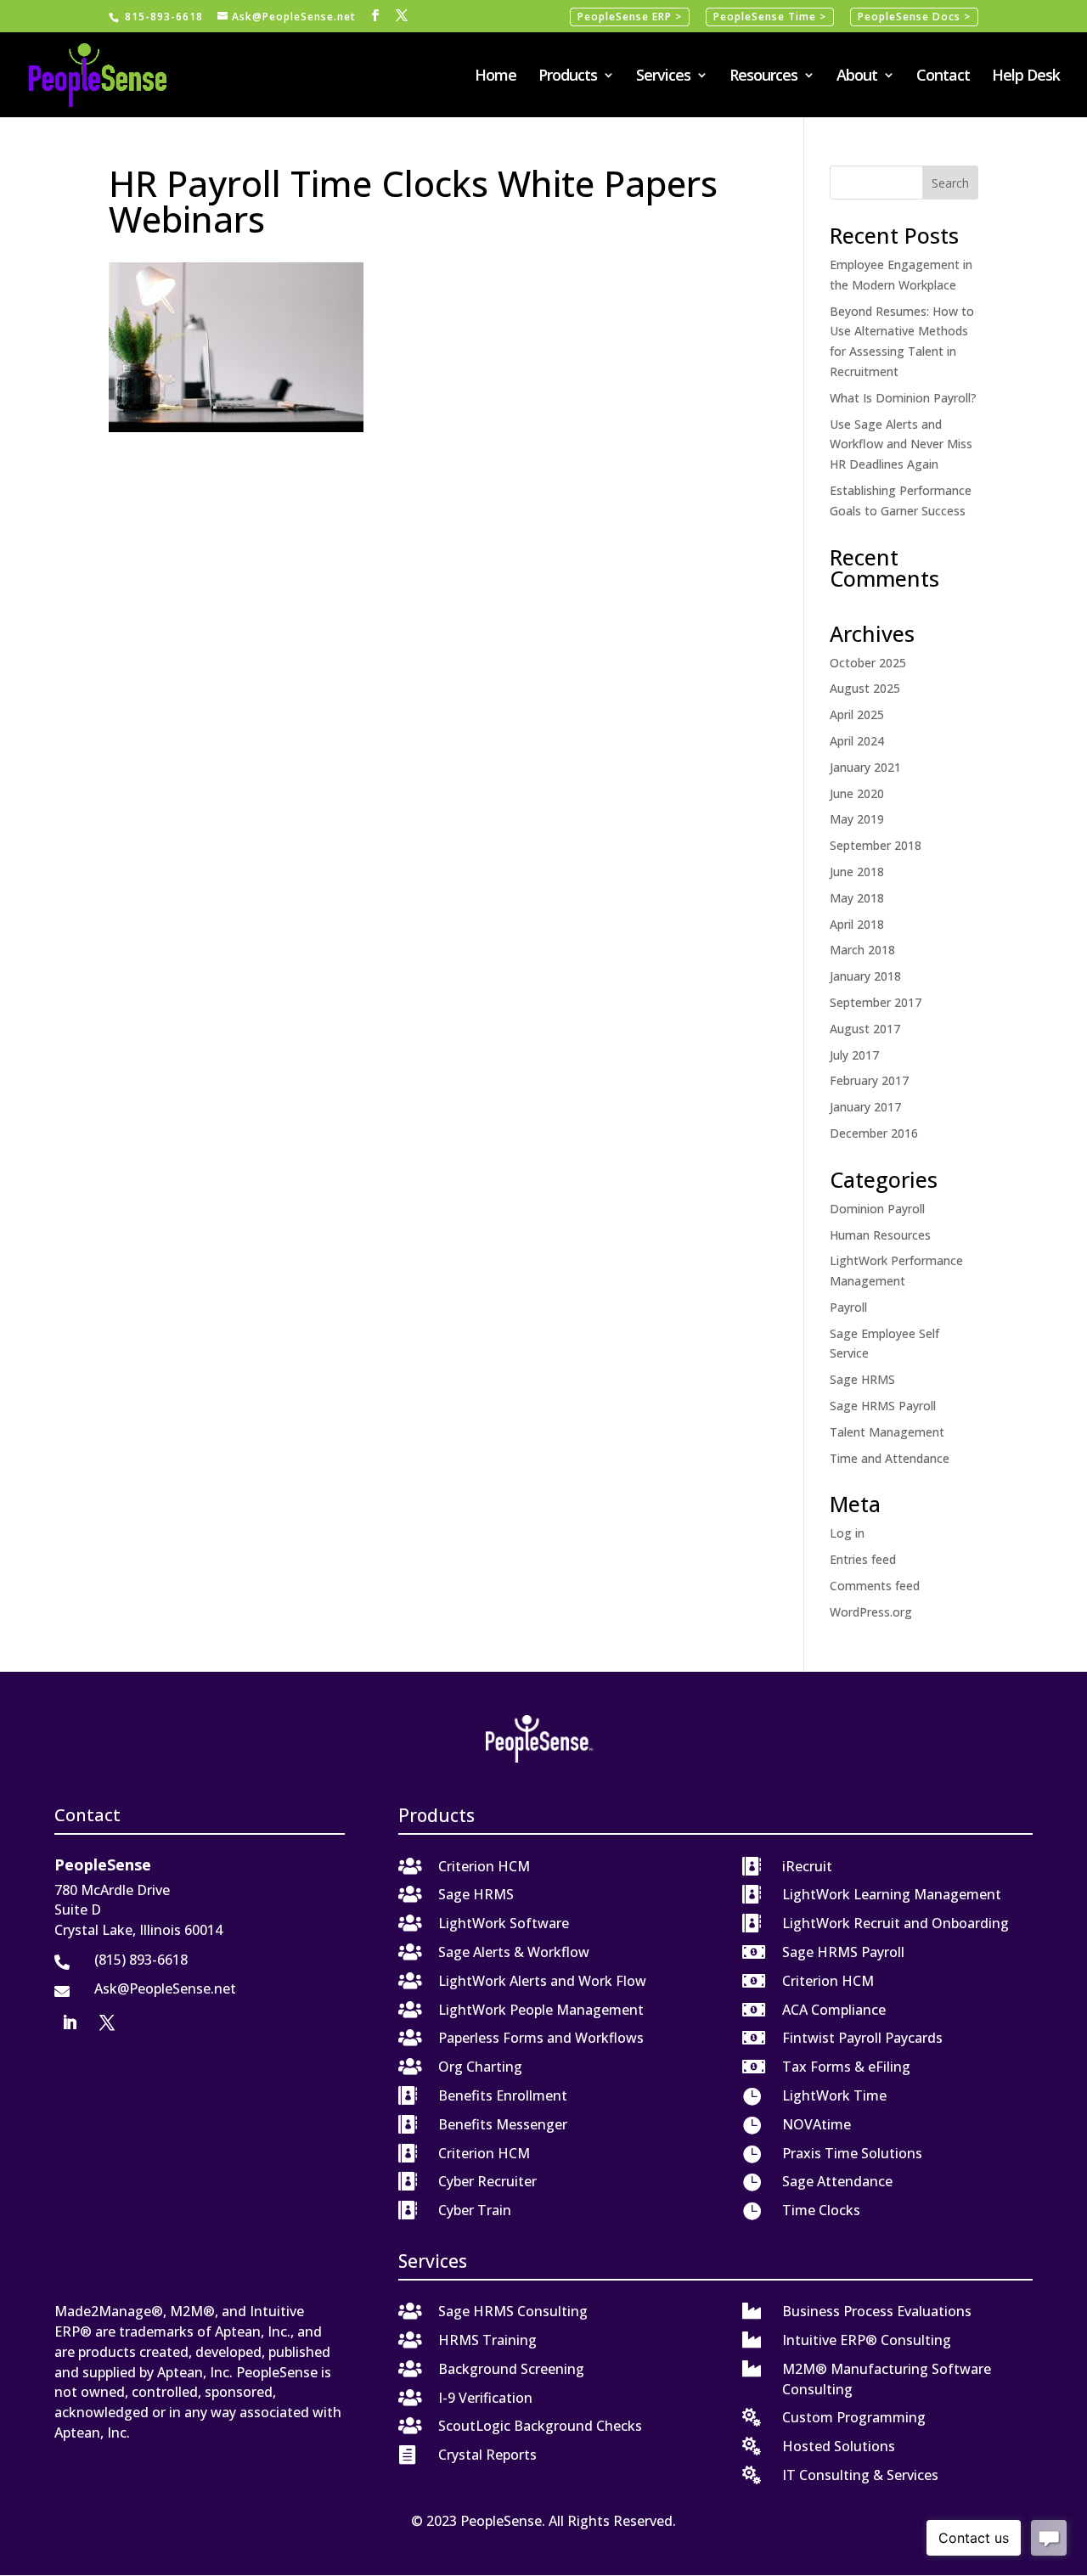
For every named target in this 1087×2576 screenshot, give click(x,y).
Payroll (848, 1307)
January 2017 (865, 1107)
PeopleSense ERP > (630, 17)
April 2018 (857, 924)
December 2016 (874, 1133)
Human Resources (880, 1235)
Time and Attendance (890, 1458)
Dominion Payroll (877, 1209)
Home (496, 77)
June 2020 (857, 793)
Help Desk (1026, 77)
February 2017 (869, 1080)
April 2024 (857, 741)
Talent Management (887, 1432)
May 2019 (857, 819)
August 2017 (865, 1029)
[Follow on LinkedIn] (70, 2022)
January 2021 (865, 767)
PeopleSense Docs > (914, 17)
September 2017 (876, 1002)
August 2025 (865, 688)
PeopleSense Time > (770, 17)
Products (568, 77)
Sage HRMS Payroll (883, 1406)
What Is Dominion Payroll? (903, 398)
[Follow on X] (107, 2022)
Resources (763, 77)
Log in (847, 1533)
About (857, 77)
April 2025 (857, 714)
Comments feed (875, 1586)
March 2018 (862, 950)
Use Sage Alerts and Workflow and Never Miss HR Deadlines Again (901, 444)
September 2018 (876, 845)
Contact (943, 77)
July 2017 (854, 1055)
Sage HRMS (862, 1379)
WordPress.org (871, 1612)
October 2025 (868, 663)
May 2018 (857, 898)
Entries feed (863, 1559)
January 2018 (865, 976)
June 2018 (857, 872)
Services (663, 77)
